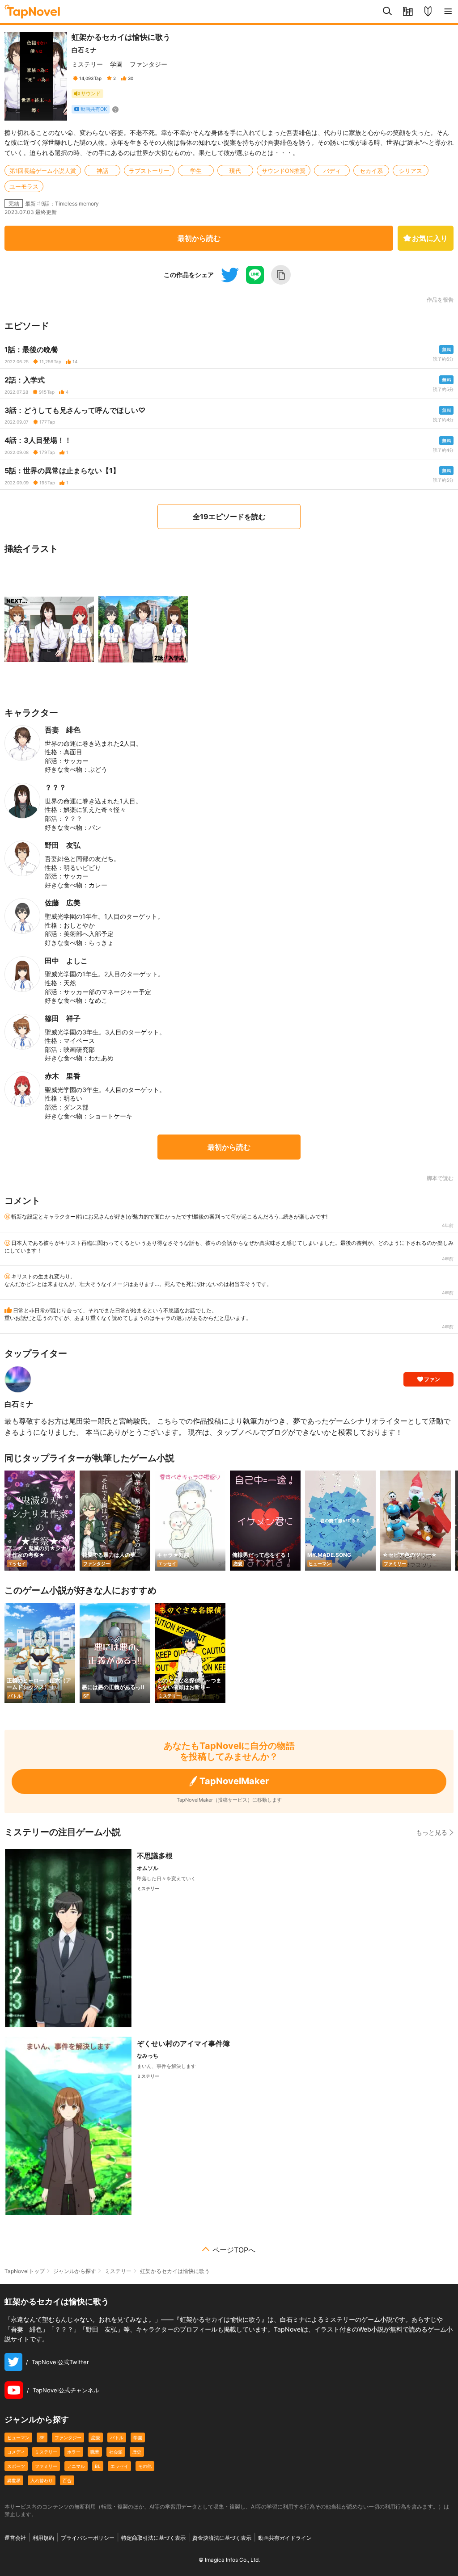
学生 (196, 171)
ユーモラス (24, 186)
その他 (145, 2466)
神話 (102, 171)
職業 (95, 2452)
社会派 (116, 2452)
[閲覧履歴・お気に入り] (408, 12)
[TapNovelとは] (428, 12)
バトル (117, 2437)
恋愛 (96, 2437)
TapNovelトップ (25, 2271)
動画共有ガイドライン (285, 2538)
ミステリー (87, 64)
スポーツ (16, 2466)
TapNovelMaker (234, 1781)
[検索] (388, 12)
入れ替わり (42, 2480)
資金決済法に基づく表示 (222, 2538)
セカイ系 (371, 171)
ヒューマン (18, 2437)
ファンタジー (148, 64)
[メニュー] (448, 12)
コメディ (16, 2452)
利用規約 (43, 2538)
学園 (116, 64)
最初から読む (199, 238)
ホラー (74, 2452)
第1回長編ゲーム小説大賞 (43, 171)
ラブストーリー (149, 171)
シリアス (411, 171)
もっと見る (432, 1832)
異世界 (14, 2480)
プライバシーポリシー (88, 2538)
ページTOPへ (234, 2250)
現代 (235, 171)
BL (98, 2466)
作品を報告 (440, 300)
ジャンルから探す (75, 2271)
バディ (332, 171)
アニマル (76, 2466)
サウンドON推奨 (284, 171)
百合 (67, 2480)
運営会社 (15, 2538)
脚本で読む (440, 1178)
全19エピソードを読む (229, 517)
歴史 (137, 2452)
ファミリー (46, 2466)
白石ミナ (84, 50)
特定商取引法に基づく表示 (153, 2538)
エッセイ (119, 2466)
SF (42, 2437)
